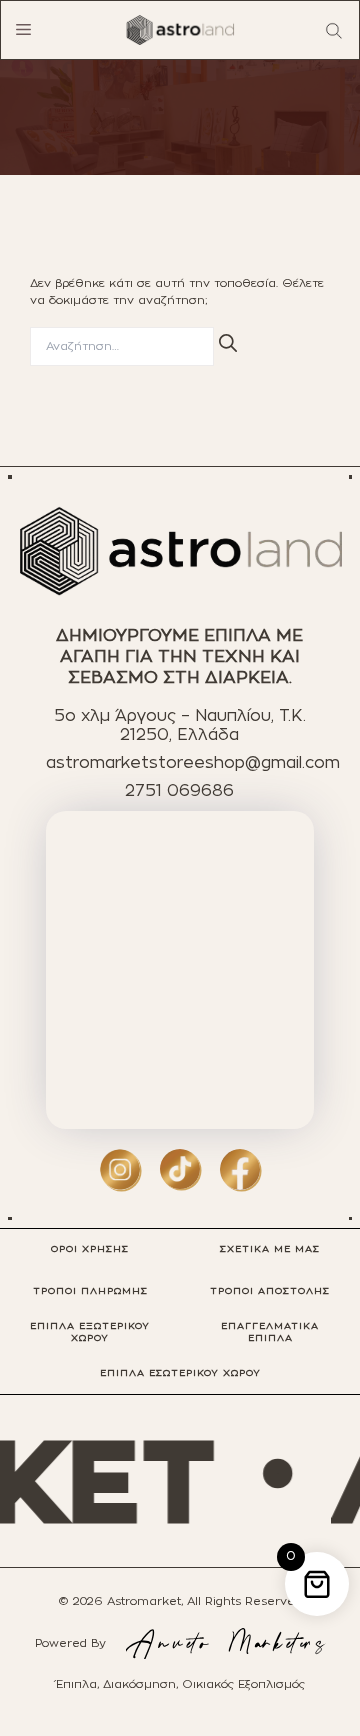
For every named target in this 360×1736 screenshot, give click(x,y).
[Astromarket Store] (180, 30)
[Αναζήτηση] (228, 343)
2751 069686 (179, 791)
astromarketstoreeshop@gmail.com (193, 763)
